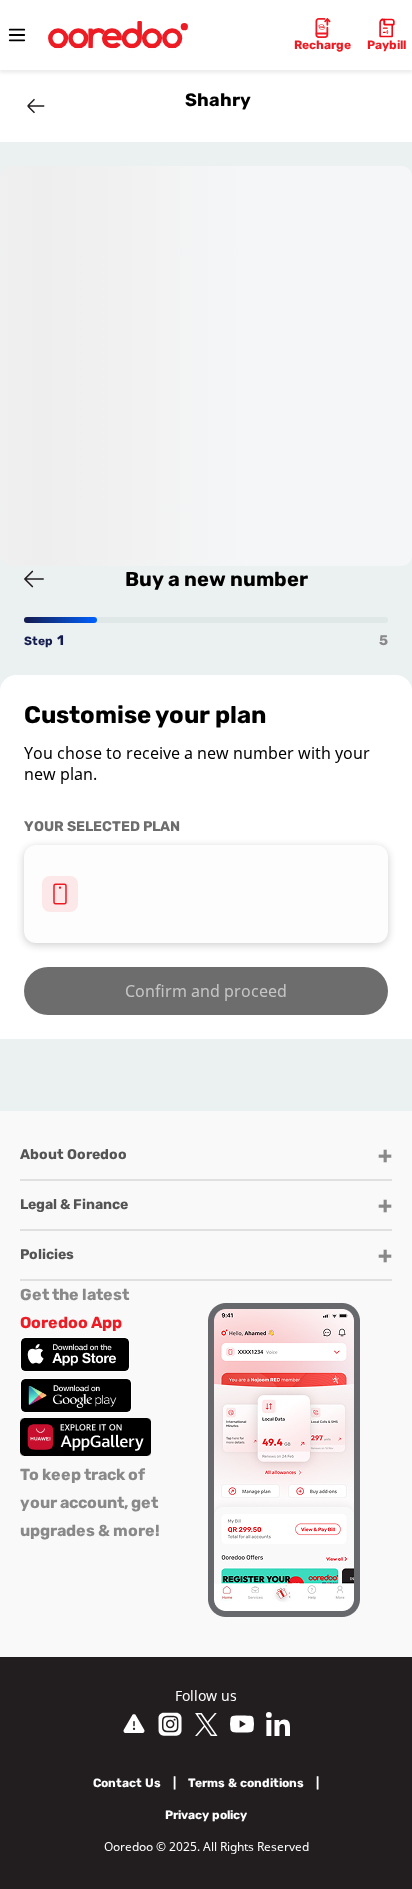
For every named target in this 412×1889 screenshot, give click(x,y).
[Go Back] (36, 106)
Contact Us (127, 1783)
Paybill (386, 45)
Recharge (322, 45)
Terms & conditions (246, 1783)
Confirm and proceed (206, 991)
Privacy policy (206, 1815)
